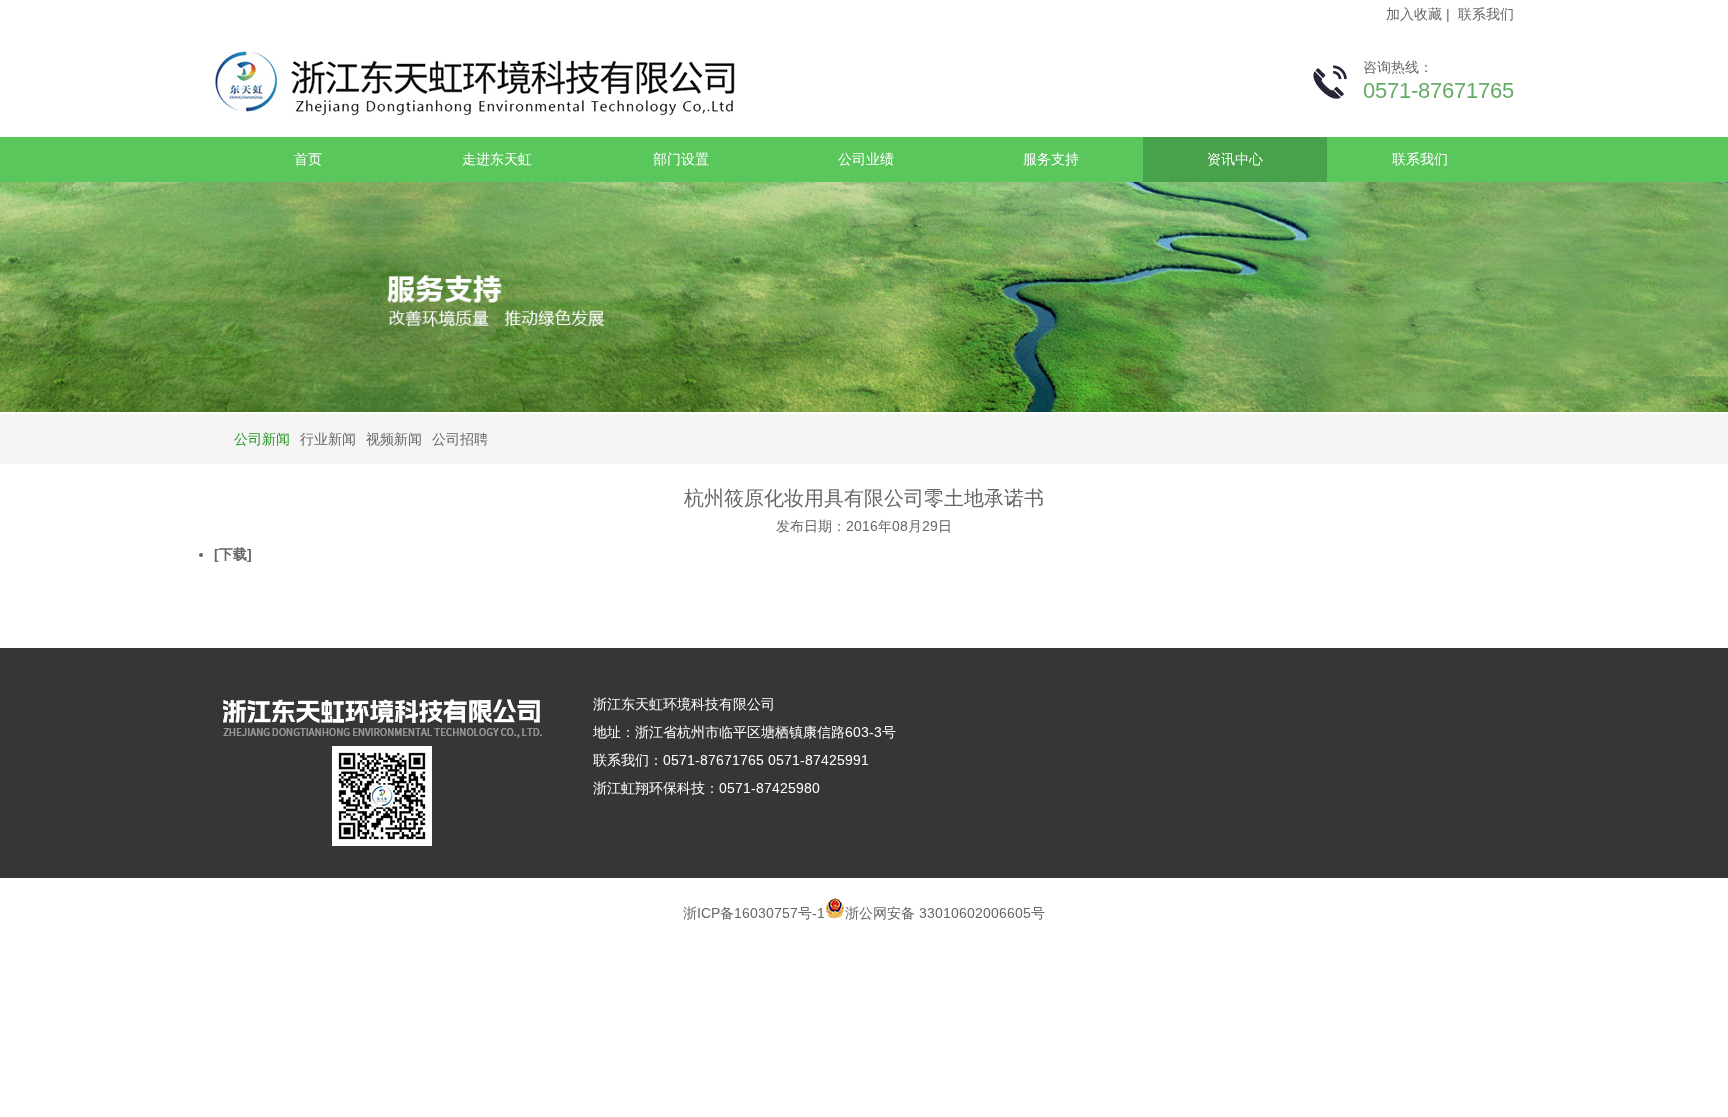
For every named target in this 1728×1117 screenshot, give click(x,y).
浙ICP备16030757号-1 (754, 913)
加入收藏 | (1420, 14)
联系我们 (1486, 14)
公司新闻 (262, 439)
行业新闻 (328, 439)
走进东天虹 (497, 159)
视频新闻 (394, 439)
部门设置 (681, 159)
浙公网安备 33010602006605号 (945, 913)
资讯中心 (1235, 159)
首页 (308, 159)
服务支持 (1051, 159)
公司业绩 (866, 159)
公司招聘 (460, 439)
